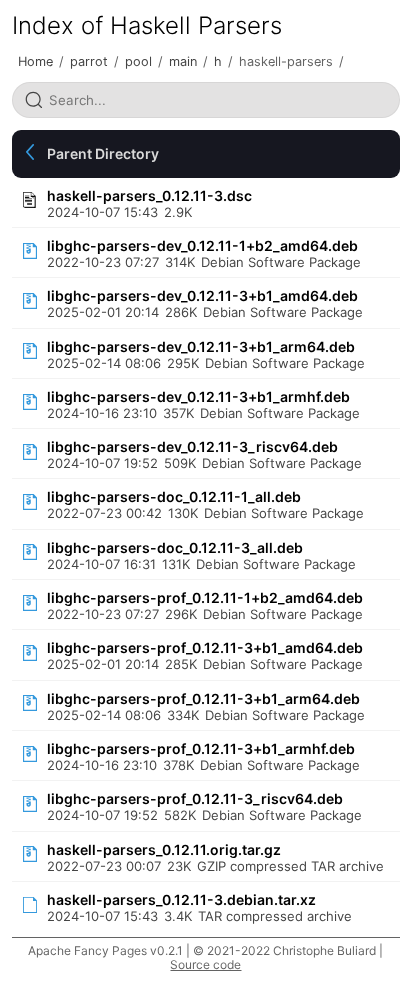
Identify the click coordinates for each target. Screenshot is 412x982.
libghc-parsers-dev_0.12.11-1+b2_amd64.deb (202, 245)
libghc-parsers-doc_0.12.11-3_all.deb (175, 547)
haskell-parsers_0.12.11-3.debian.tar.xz (181, 899)
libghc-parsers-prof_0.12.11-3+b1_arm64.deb (203, 698)
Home (35, 61)
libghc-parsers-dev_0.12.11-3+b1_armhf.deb (198, 396)
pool (138, 61)
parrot (89, 61)
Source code (205, 964)
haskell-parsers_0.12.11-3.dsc (149, 195)
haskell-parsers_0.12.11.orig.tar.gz (164, 849)
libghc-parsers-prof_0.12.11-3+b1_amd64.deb (205, 647)
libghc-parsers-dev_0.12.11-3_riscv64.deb (192, 446)
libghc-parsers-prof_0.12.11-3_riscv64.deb (195, 798)
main (183, 61)
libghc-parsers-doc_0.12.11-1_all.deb (174, 496)
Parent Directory (103, 153)
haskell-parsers (286, 61)
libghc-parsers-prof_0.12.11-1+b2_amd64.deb (205, 597)
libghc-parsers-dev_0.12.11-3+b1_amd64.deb (202, 295)
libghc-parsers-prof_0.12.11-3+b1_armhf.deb (201, 748)
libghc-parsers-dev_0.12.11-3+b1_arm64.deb (201, 346)
